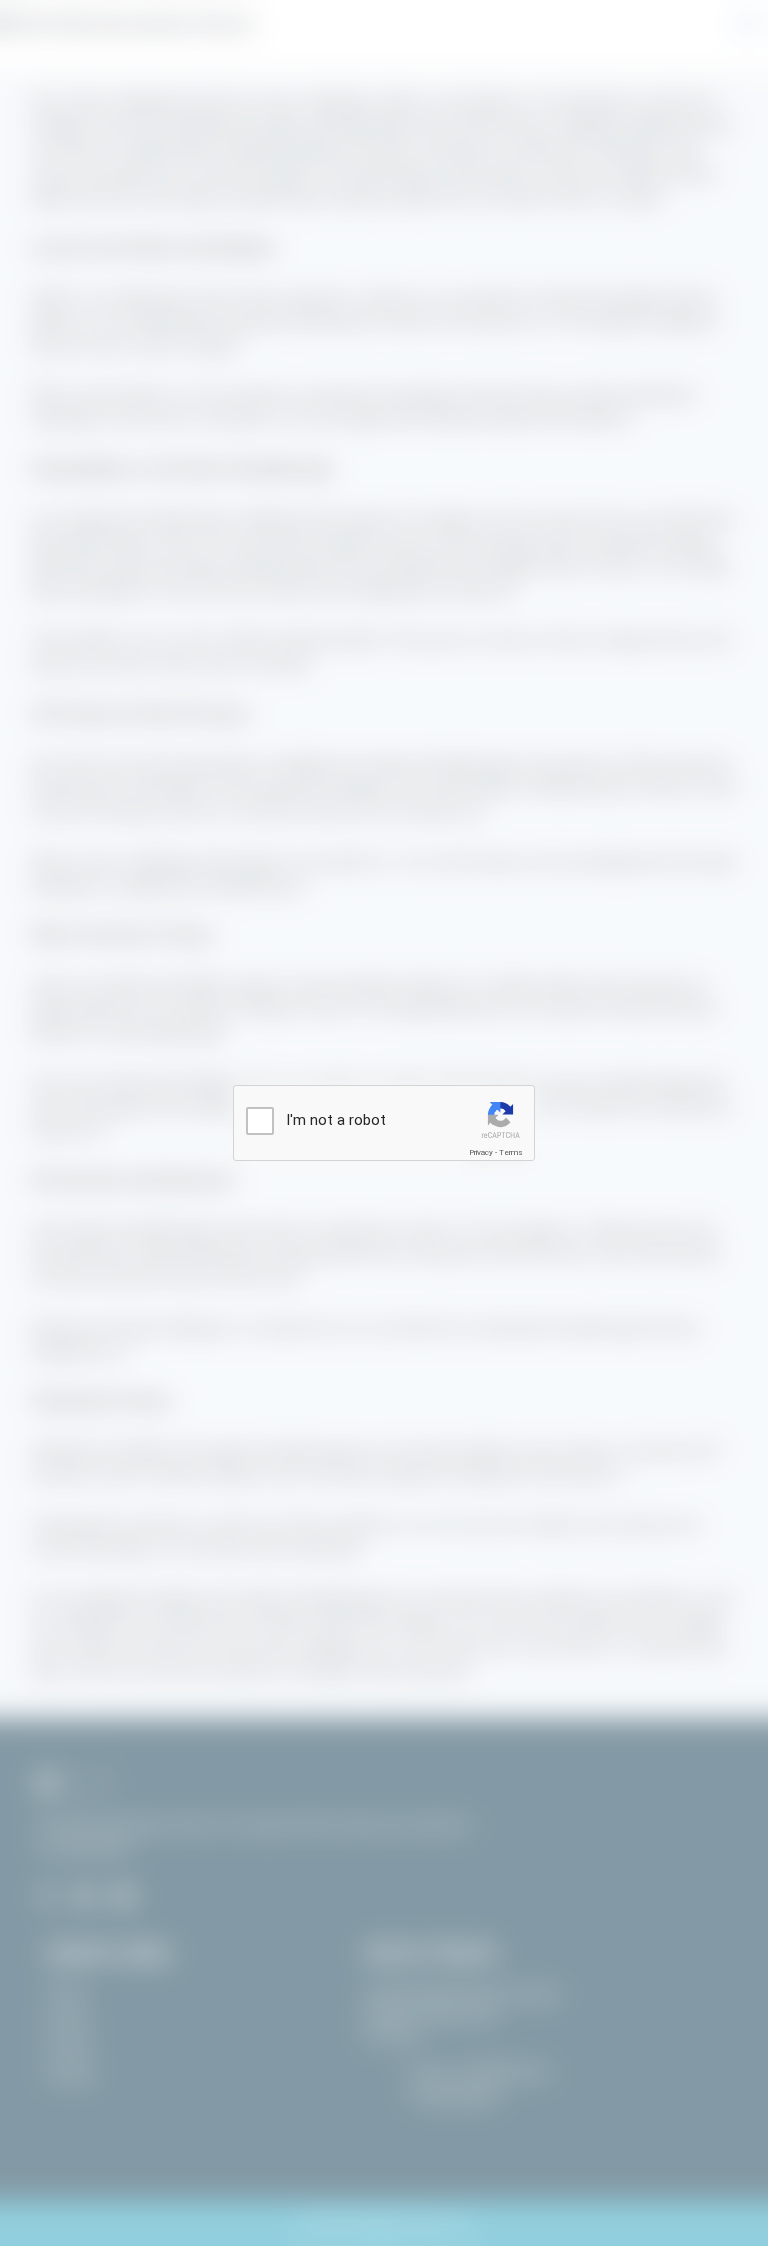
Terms (511, 1152)
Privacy (481, 1152)
